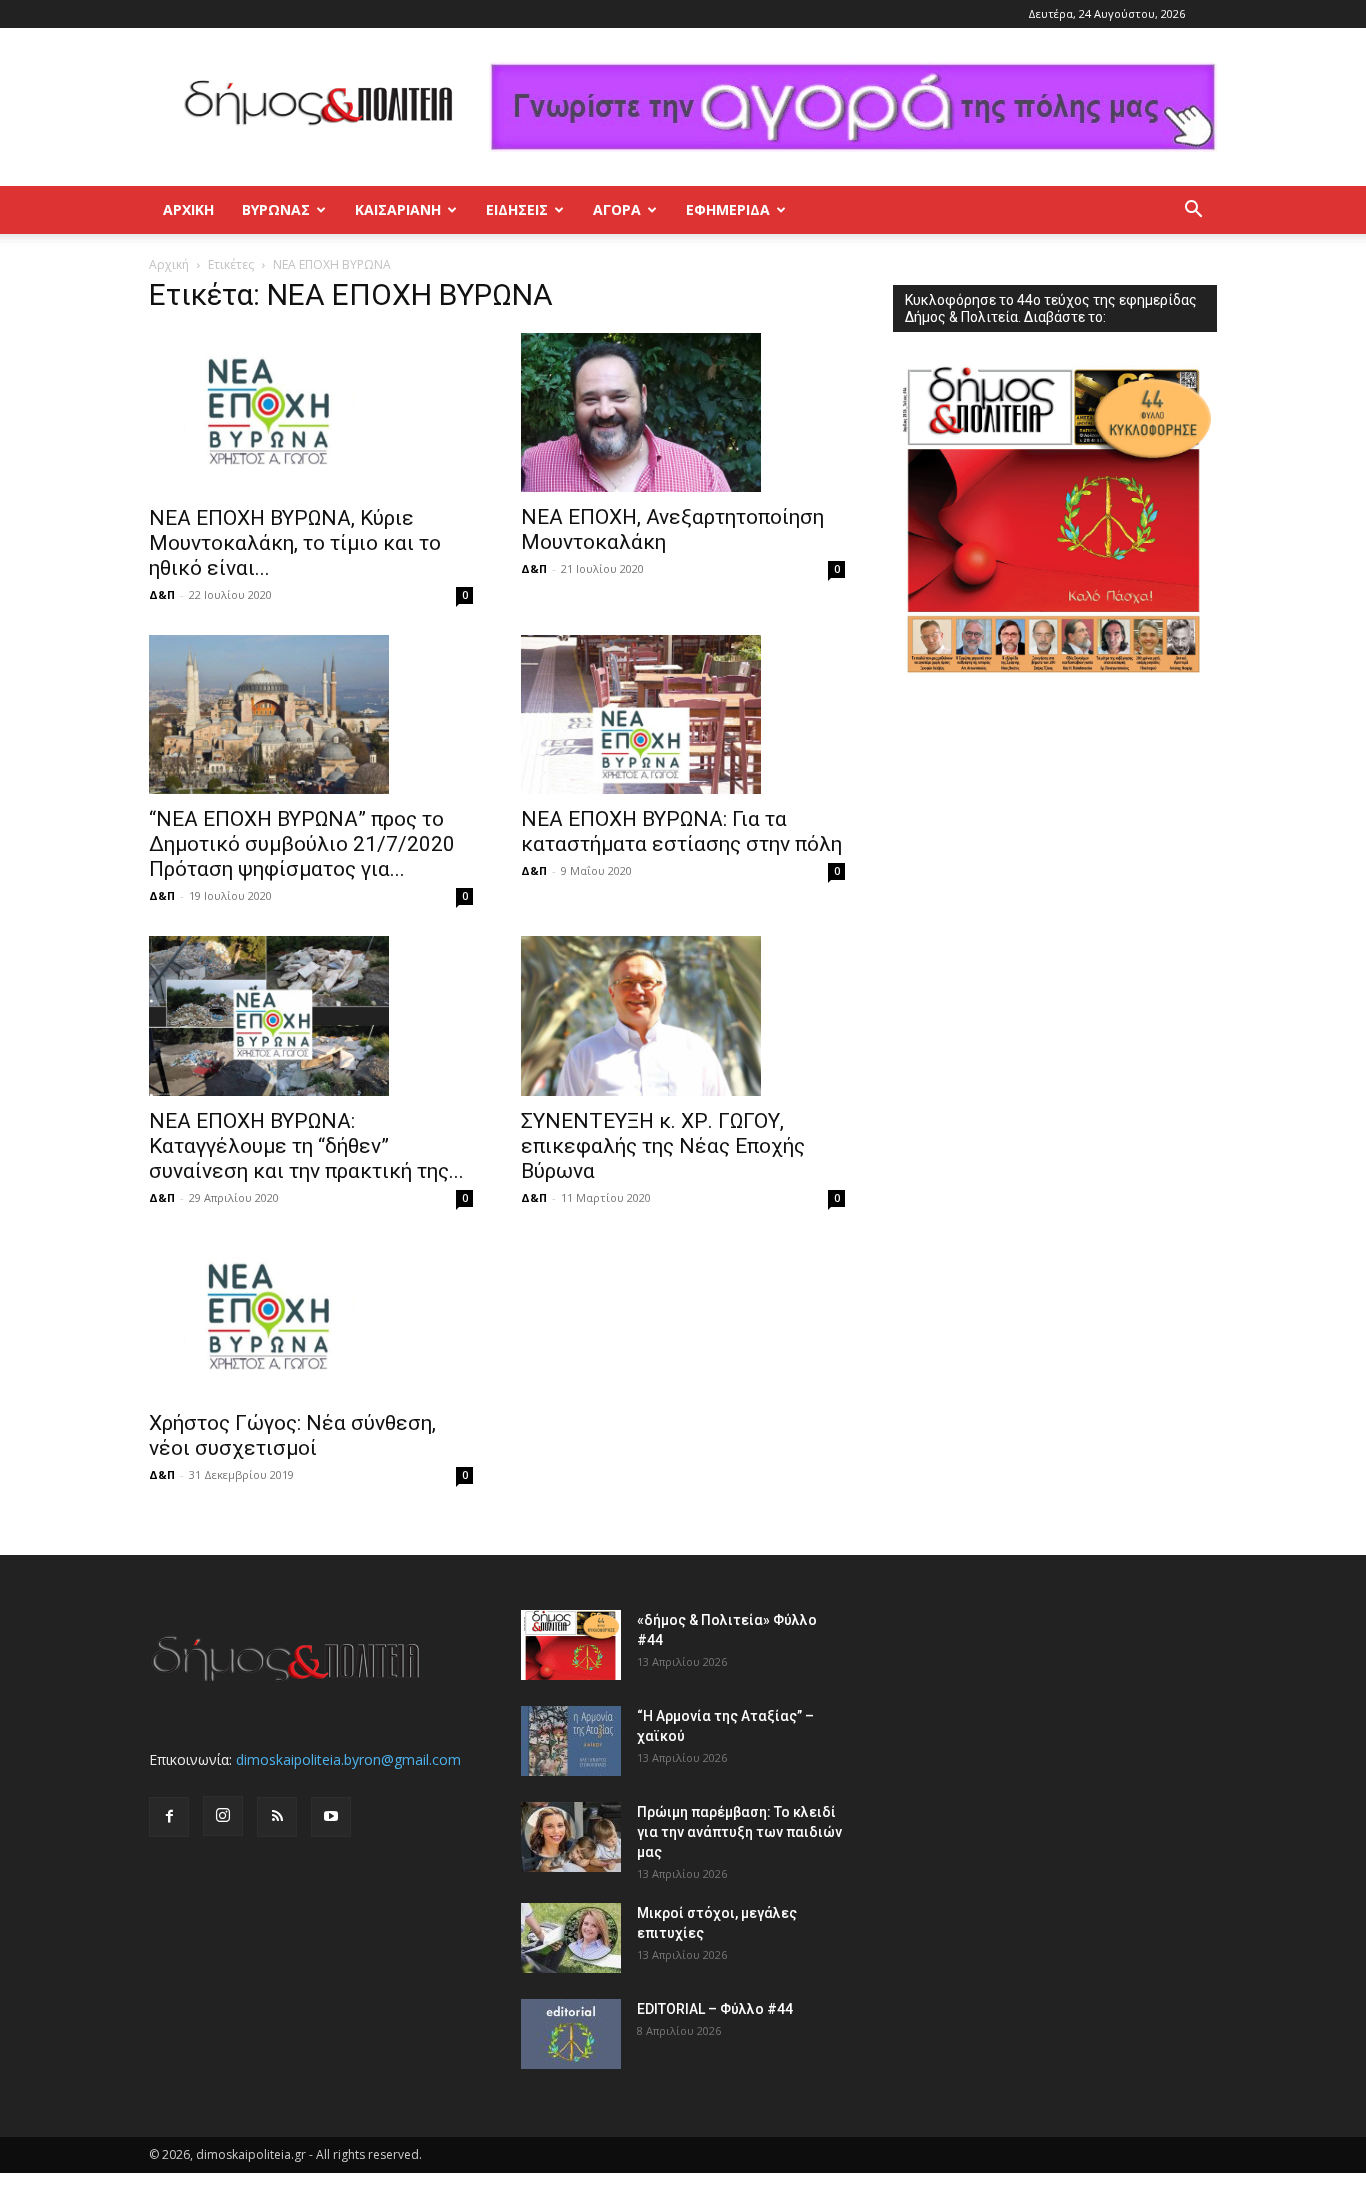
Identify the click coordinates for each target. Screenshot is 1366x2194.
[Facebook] (169, 1817)
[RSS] (277, 1817)
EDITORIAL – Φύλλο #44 (715, 2009)
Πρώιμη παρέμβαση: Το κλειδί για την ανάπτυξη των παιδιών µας (739, 1832)
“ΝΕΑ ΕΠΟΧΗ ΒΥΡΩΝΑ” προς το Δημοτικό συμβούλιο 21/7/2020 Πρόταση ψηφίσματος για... (302, 844)
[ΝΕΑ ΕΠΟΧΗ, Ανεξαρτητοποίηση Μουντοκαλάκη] (683, 413)
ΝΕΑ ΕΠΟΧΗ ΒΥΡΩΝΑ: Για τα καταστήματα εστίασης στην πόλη (681, 831)
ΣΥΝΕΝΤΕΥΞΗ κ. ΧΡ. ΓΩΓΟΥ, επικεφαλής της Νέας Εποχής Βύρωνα (663, 1146)
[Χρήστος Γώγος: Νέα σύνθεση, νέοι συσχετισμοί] (311, 1318)
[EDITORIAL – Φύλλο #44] (571, 2034)
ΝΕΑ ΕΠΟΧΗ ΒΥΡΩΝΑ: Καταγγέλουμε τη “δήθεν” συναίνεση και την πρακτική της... (306, 1146)
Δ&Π (162, 594)
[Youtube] (331, 1817)
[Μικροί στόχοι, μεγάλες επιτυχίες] (571, 1938)
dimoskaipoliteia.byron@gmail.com (348, 1759)
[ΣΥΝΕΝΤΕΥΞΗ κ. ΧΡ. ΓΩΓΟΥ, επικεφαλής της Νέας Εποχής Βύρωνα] (683, 1016)
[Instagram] (223, 1816)
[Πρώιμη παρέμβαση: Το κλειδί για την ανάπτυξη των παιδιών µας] (571, 1837)
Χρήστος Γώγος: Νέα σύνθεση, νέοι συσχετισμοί (292, 1435)
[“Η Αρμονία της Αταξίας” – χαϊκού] (571, 1741)
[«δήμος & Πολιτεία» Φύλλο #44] (571, 1645)
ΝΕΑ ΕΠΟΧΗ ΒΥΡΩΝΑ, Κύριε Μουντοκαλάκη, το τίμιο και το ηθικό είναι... (295, 543)
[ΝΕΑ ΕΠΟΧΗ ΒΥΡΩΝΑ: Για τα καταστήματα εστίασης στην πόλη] (683, 715)
